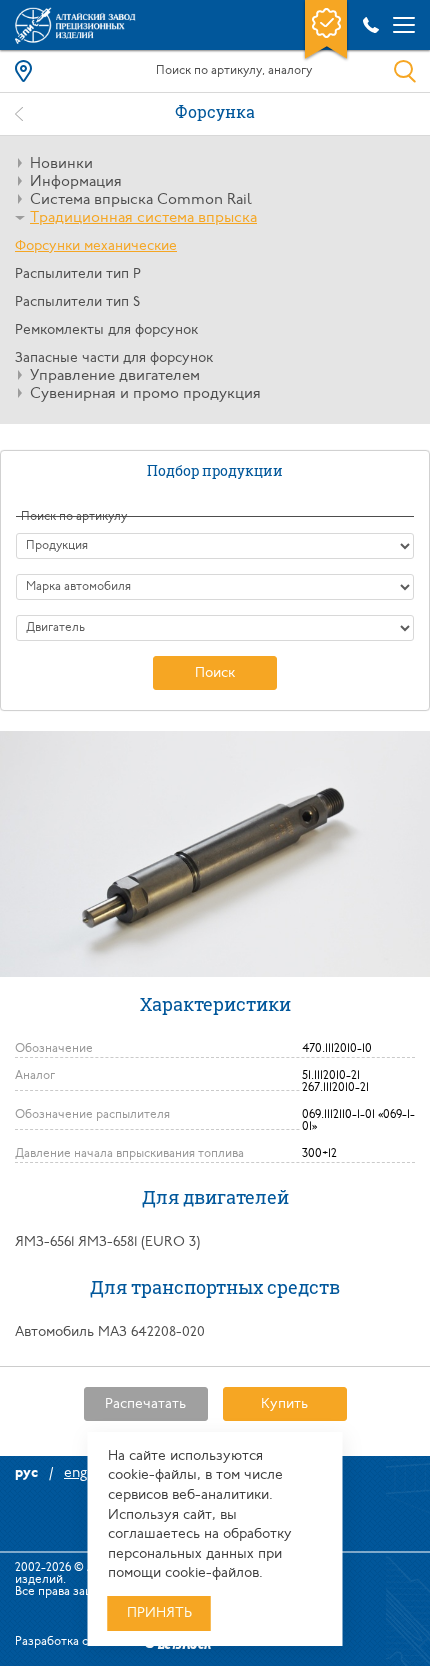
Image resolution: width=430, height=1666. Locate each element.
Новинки (61, 164)
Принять (159, 1613)
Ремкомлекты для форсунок (106, 330)
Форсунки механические (96, 246)
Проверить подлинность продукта (326, 31)
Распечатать (145, 1404)
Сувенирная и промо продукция (145, 394)
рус (26, 1473)
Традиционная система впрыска (143, 218)
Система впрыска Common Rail (141, 200)
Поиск (215, 673)
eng (75, 1473)
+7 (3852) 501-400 (367, 25)
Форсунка (215, 111)
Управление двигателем (115, 376)
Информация (76, 182)
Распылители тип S (77, 302)
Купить (284, 1404)
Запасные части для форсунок (114, 358)
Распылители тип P (78, 274)
